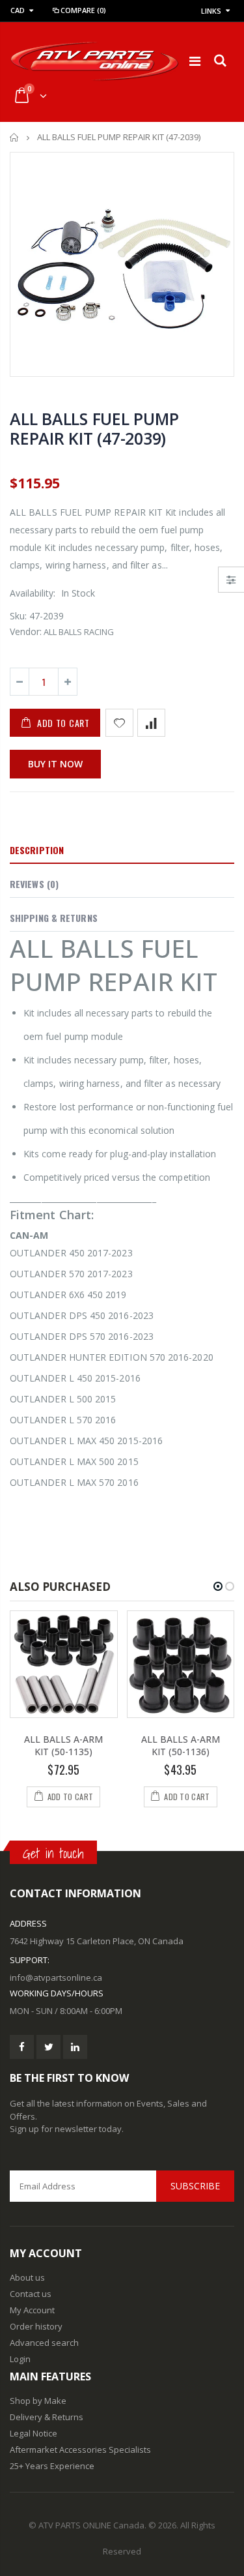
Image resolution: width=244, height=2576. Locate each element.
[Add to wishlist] (119, 723)
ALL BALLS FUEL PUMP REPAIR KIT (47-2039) (94, 428)
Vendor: (26, 631)
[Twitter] (48, 2047)
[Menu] (195, 61)
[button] (218, 1586)
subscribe (195, 2186)
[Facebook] (22, 2047)
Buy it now (55, 764)
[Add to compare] (151, 723)
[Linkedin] (75, 2047)
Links (211, 11)
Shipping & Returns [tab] (54, 918)
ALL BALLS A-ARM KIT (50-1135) (63, 1745)
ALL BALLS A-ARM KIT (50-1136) (181, 1745)
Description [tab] (37, 850)
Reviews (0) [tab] (34, 884)
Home (15, 137)
